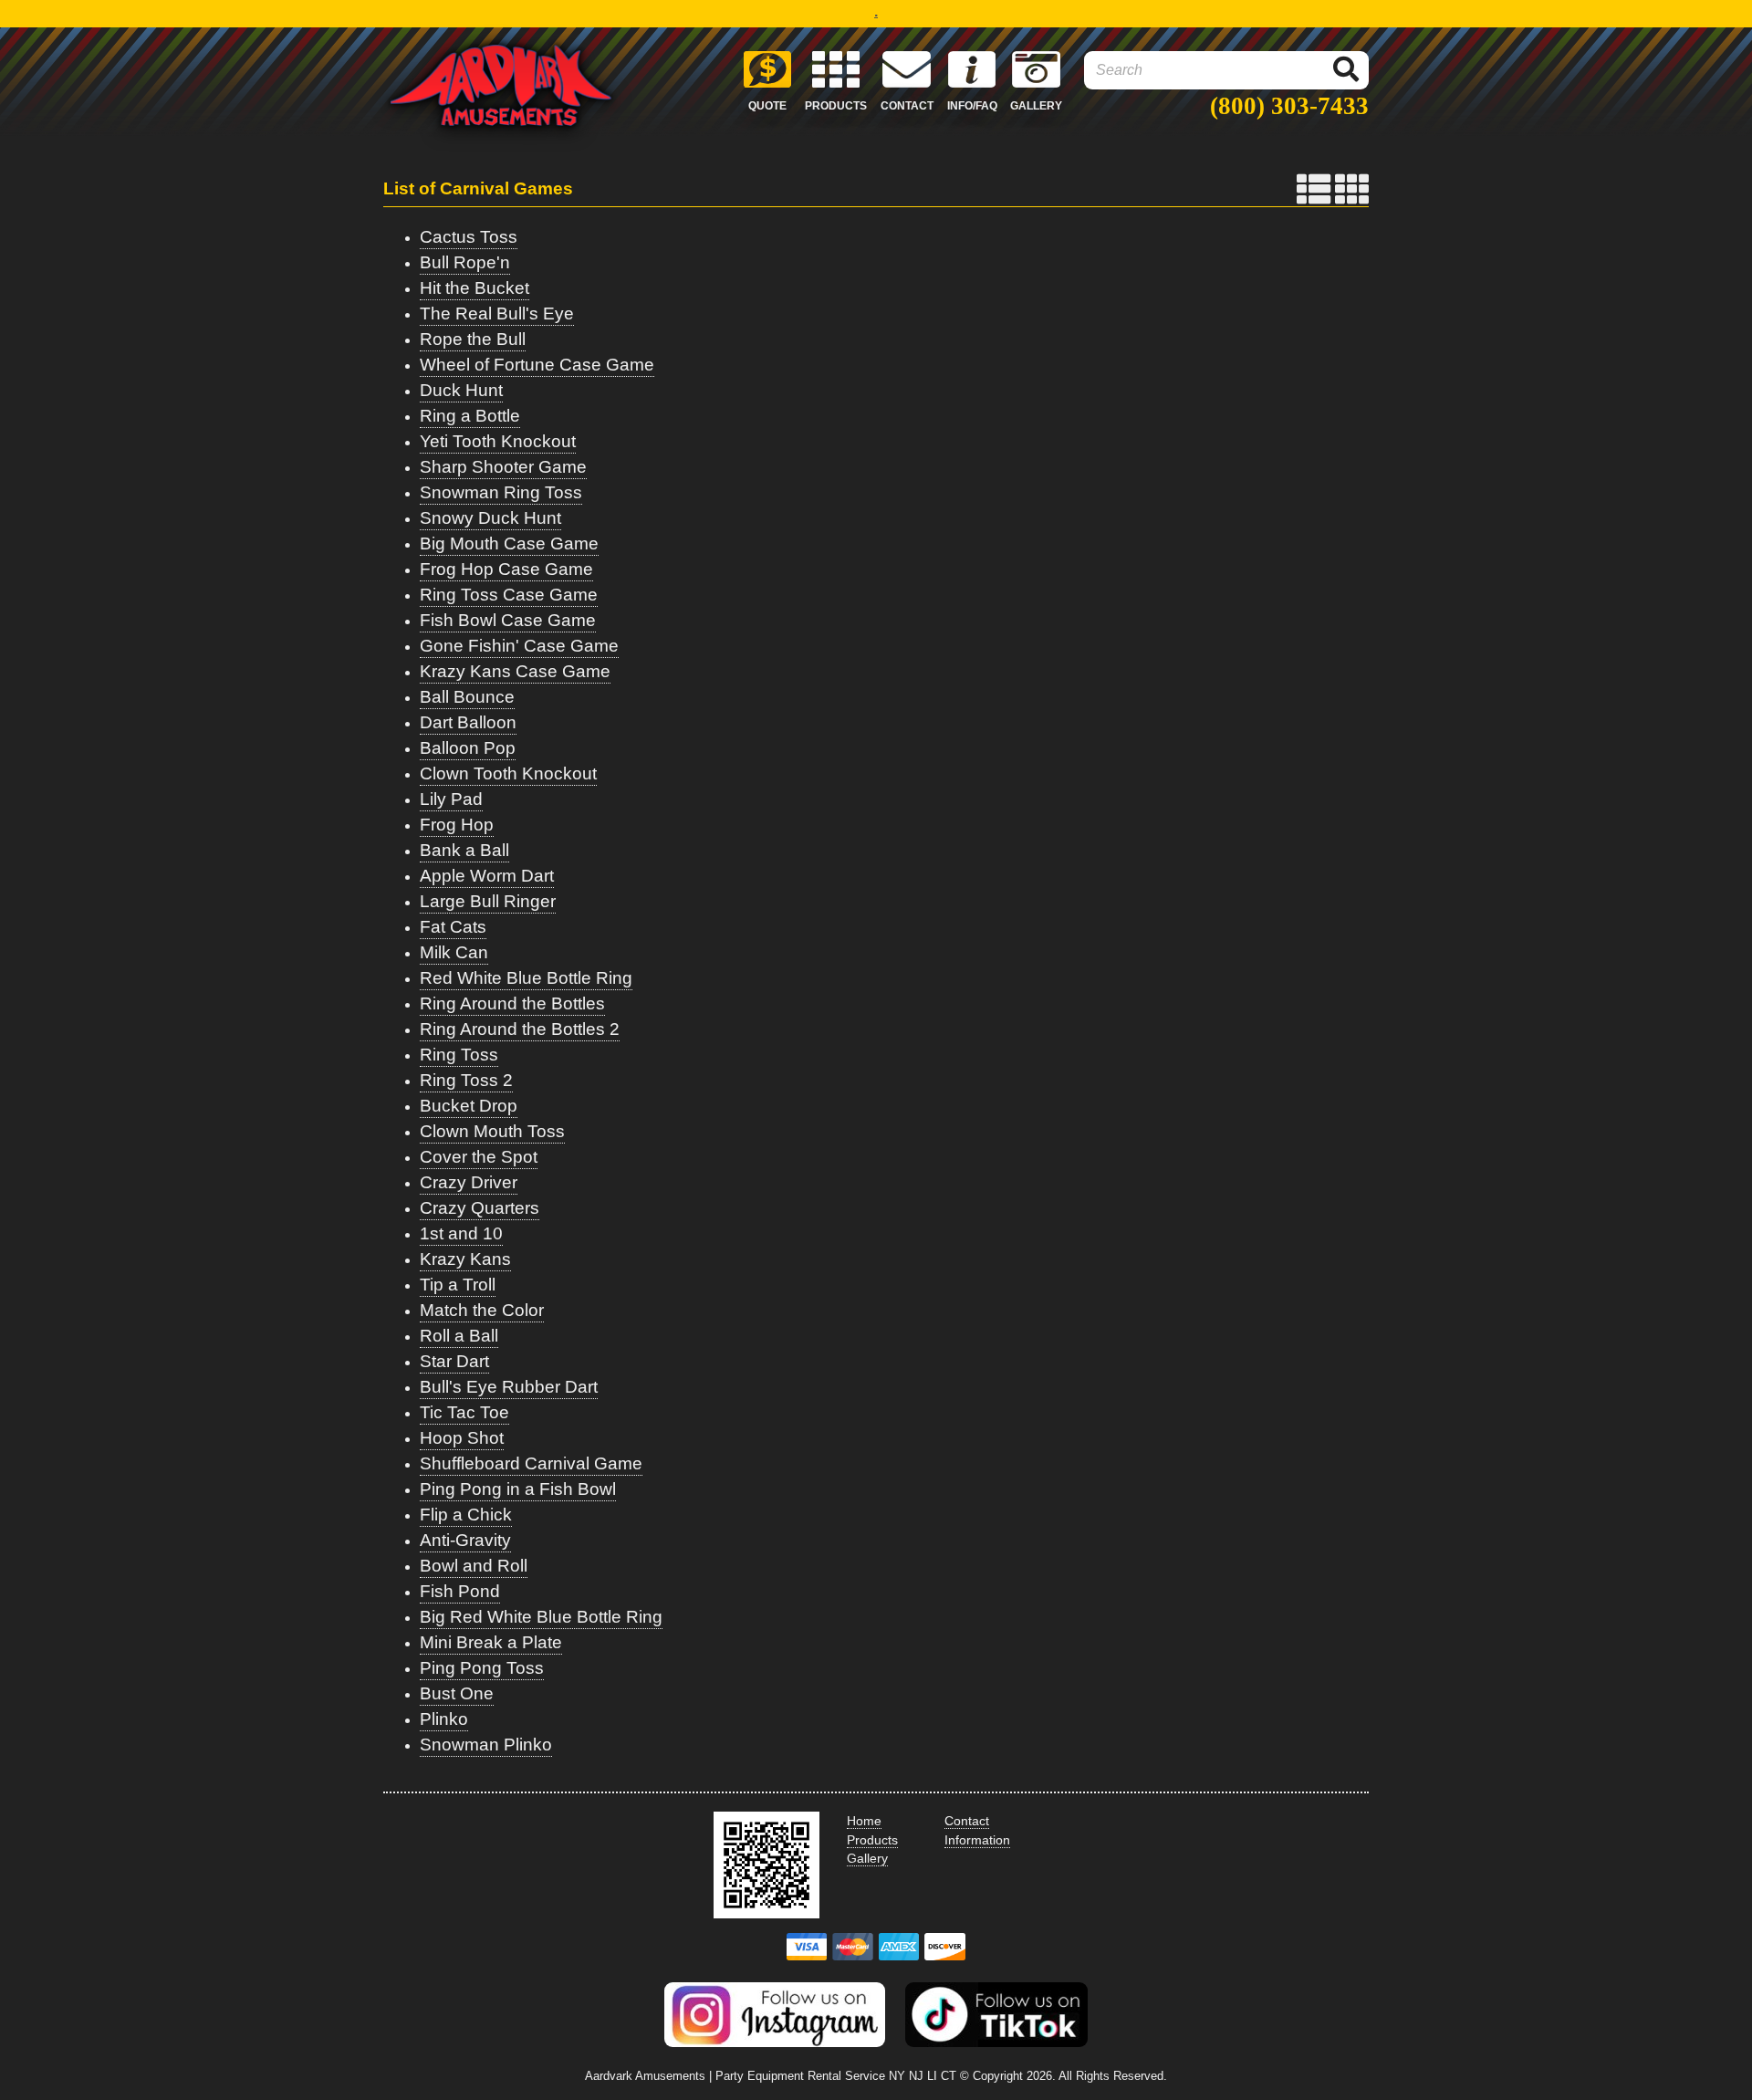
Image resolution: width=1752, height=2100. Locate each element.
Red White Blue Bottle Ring (526, 978)
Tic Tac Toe (464, 1412)
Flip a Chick (466, 1515)
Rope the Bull (473, 339)
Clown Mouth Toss (492, 1131)
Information (977, 1840)
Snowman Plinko (486, 1745)
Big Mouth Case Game (509, 543)
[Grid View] (1352, 189)
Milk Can (454, 952)
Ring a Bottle (470, 416)
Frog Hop (457, 825)
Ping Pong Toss (482, 1668)
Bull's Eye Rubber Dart (509, 1387)
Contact (967, 1821)
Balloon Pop (468, 748)
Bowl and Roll (474, 1566)
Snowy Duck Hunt (490, 518)
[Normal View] (1314, 189)
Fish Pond (460, 1591)
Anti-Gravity (465, 1540)
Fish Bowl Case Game (508, 620)
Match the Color (482, 1310)
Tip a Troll (458, 1285)
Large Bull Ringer (488, 901)
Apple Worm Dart (487, 876)
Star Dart (454, 1361)
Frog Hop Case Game (506, 569)
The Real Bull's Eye (497, 313)
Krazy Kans (465, 1259)
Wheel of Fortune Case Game (537, 365)
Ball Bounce (467, 697)
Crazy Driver (469, 1182)
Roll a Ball (459, 1336)
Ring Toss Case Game (509, 595)
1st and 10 (461, 1233)
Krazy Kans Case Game (515, 671)
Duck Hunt (461, 390)
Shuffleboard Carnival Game (531, 1463)
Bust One (457, 1693)
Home (864, 1821)
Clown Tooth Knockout (508, 773)
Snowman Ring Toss (501, 492)
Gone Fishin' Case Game (519, 646)
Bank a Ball (464, 850)
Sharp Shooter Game (503, 467)
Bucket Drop (469, 1106)
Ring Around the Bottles (512, 1003)
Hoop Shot (462, 1438)
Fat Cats (453, 927)
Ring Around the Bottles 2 (520, 1029)
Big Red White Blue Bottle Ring (541, 1617)
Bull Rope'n (465, 262)
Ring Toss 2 (466, 1080)
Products (872, 1840)
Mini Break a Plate (491, 1642)
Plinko (444, 1719)
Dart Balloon (468, 722)
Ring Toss (459, 1055)
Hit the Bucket (474, 288)
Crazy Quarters (480, 1208)
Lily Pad (451, 799)
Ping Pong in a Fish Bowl (518, 1489)
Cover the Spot (479, 1157)
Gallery (867, 1858)
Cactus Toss (469, 237)
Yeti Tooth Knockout (498, 441)
